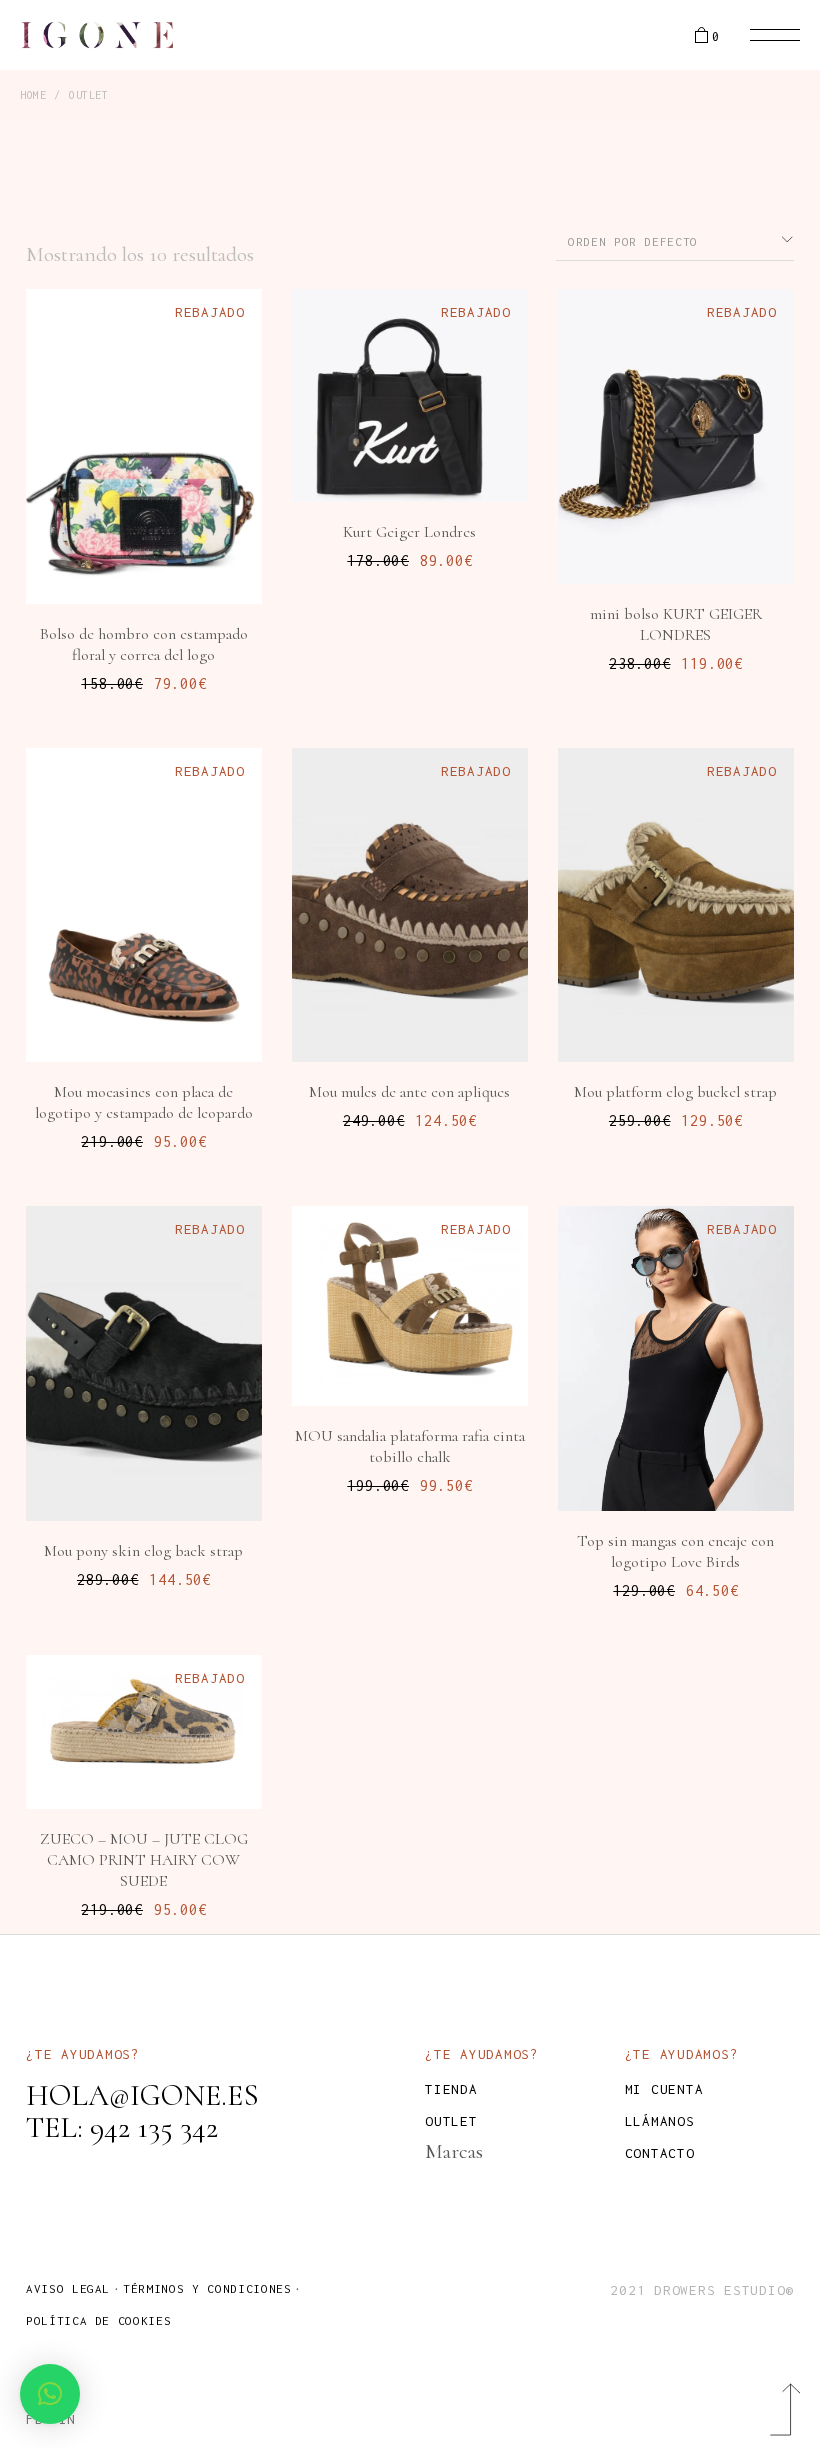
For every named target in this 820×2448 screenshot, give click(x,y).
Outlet (451, 2121)
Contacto (660, 2153)
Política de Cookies (98, 2320)
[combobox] (675, 240)
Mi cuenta (664, 2089)
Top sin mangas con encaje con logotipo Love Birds (675, 1551)
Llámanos (660, 2121)
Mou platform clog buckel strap (675, 1092)
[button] (50, 2394)
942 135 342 (154, 2127)
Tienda (451, 2089)
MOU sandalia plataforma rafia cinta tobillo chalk (410, 1446)
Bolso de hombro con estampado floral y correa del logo (144, 644)
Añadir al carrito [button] (154, 535)
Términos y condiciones (207, 2288)
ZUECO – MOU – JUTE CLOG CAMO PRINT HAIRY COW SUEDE (144, 1860)
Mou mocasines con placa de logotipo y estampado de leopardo (144, 1102)
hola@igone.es (142, 2095)
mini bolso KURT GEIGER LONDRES (676, 624)
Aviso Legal (68, 2288)
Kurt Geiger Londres (409, 532)
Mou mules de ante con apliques (409, 1092)
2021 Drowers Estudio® (702, 2290)
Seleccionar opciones (157, 993)
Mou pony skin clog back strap (143, 1551)
